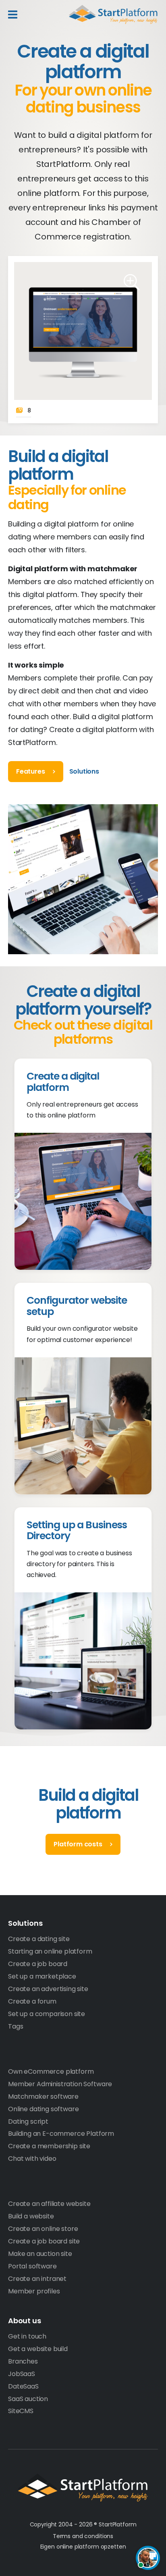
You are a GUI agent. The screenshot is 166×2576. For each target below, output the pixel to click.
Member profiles (34, 2291)
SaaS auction (28, 2399)
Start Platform (113, 15)
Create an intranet (37, 2279)
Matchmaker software (43, 2096)
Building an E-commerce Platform (61, 2134)
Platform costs (78, 1844)
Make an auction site (40, 2254)
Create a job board (38, 1964)
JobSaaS (22, 2374)
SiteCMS (21, 2411)
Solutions (84, 771)
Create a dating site (39, 1939)
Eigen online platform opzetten (83, 2547)
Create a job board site (44, 2241)
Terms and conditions (83, 2536)
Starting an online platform (50, 1951)
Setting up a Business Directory (77, 1530)
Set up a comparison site (47, 2014)
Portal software (32, 2266)
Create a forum (32, 2001)
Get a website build (38, 2349)
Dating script (28, 2121)
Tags (16, 2026)
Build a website (31, 2216)
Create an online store (43, 2229)
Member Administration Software (60, 2084)
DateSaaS (23, 2386)
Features (31, 771)
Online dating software (43, 2109)
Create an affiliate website (49, 2204)
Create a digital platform (63, 1082)
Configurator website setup (77, 1306)
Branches (23, 2361)
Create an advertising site (48, 1989)
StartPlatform (83, 2488)
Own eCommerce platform (51, 2071)
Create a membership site (49, 2146)
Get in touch (27, 2336)
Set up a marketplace (42, 1976)
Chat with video (32, 2159)
